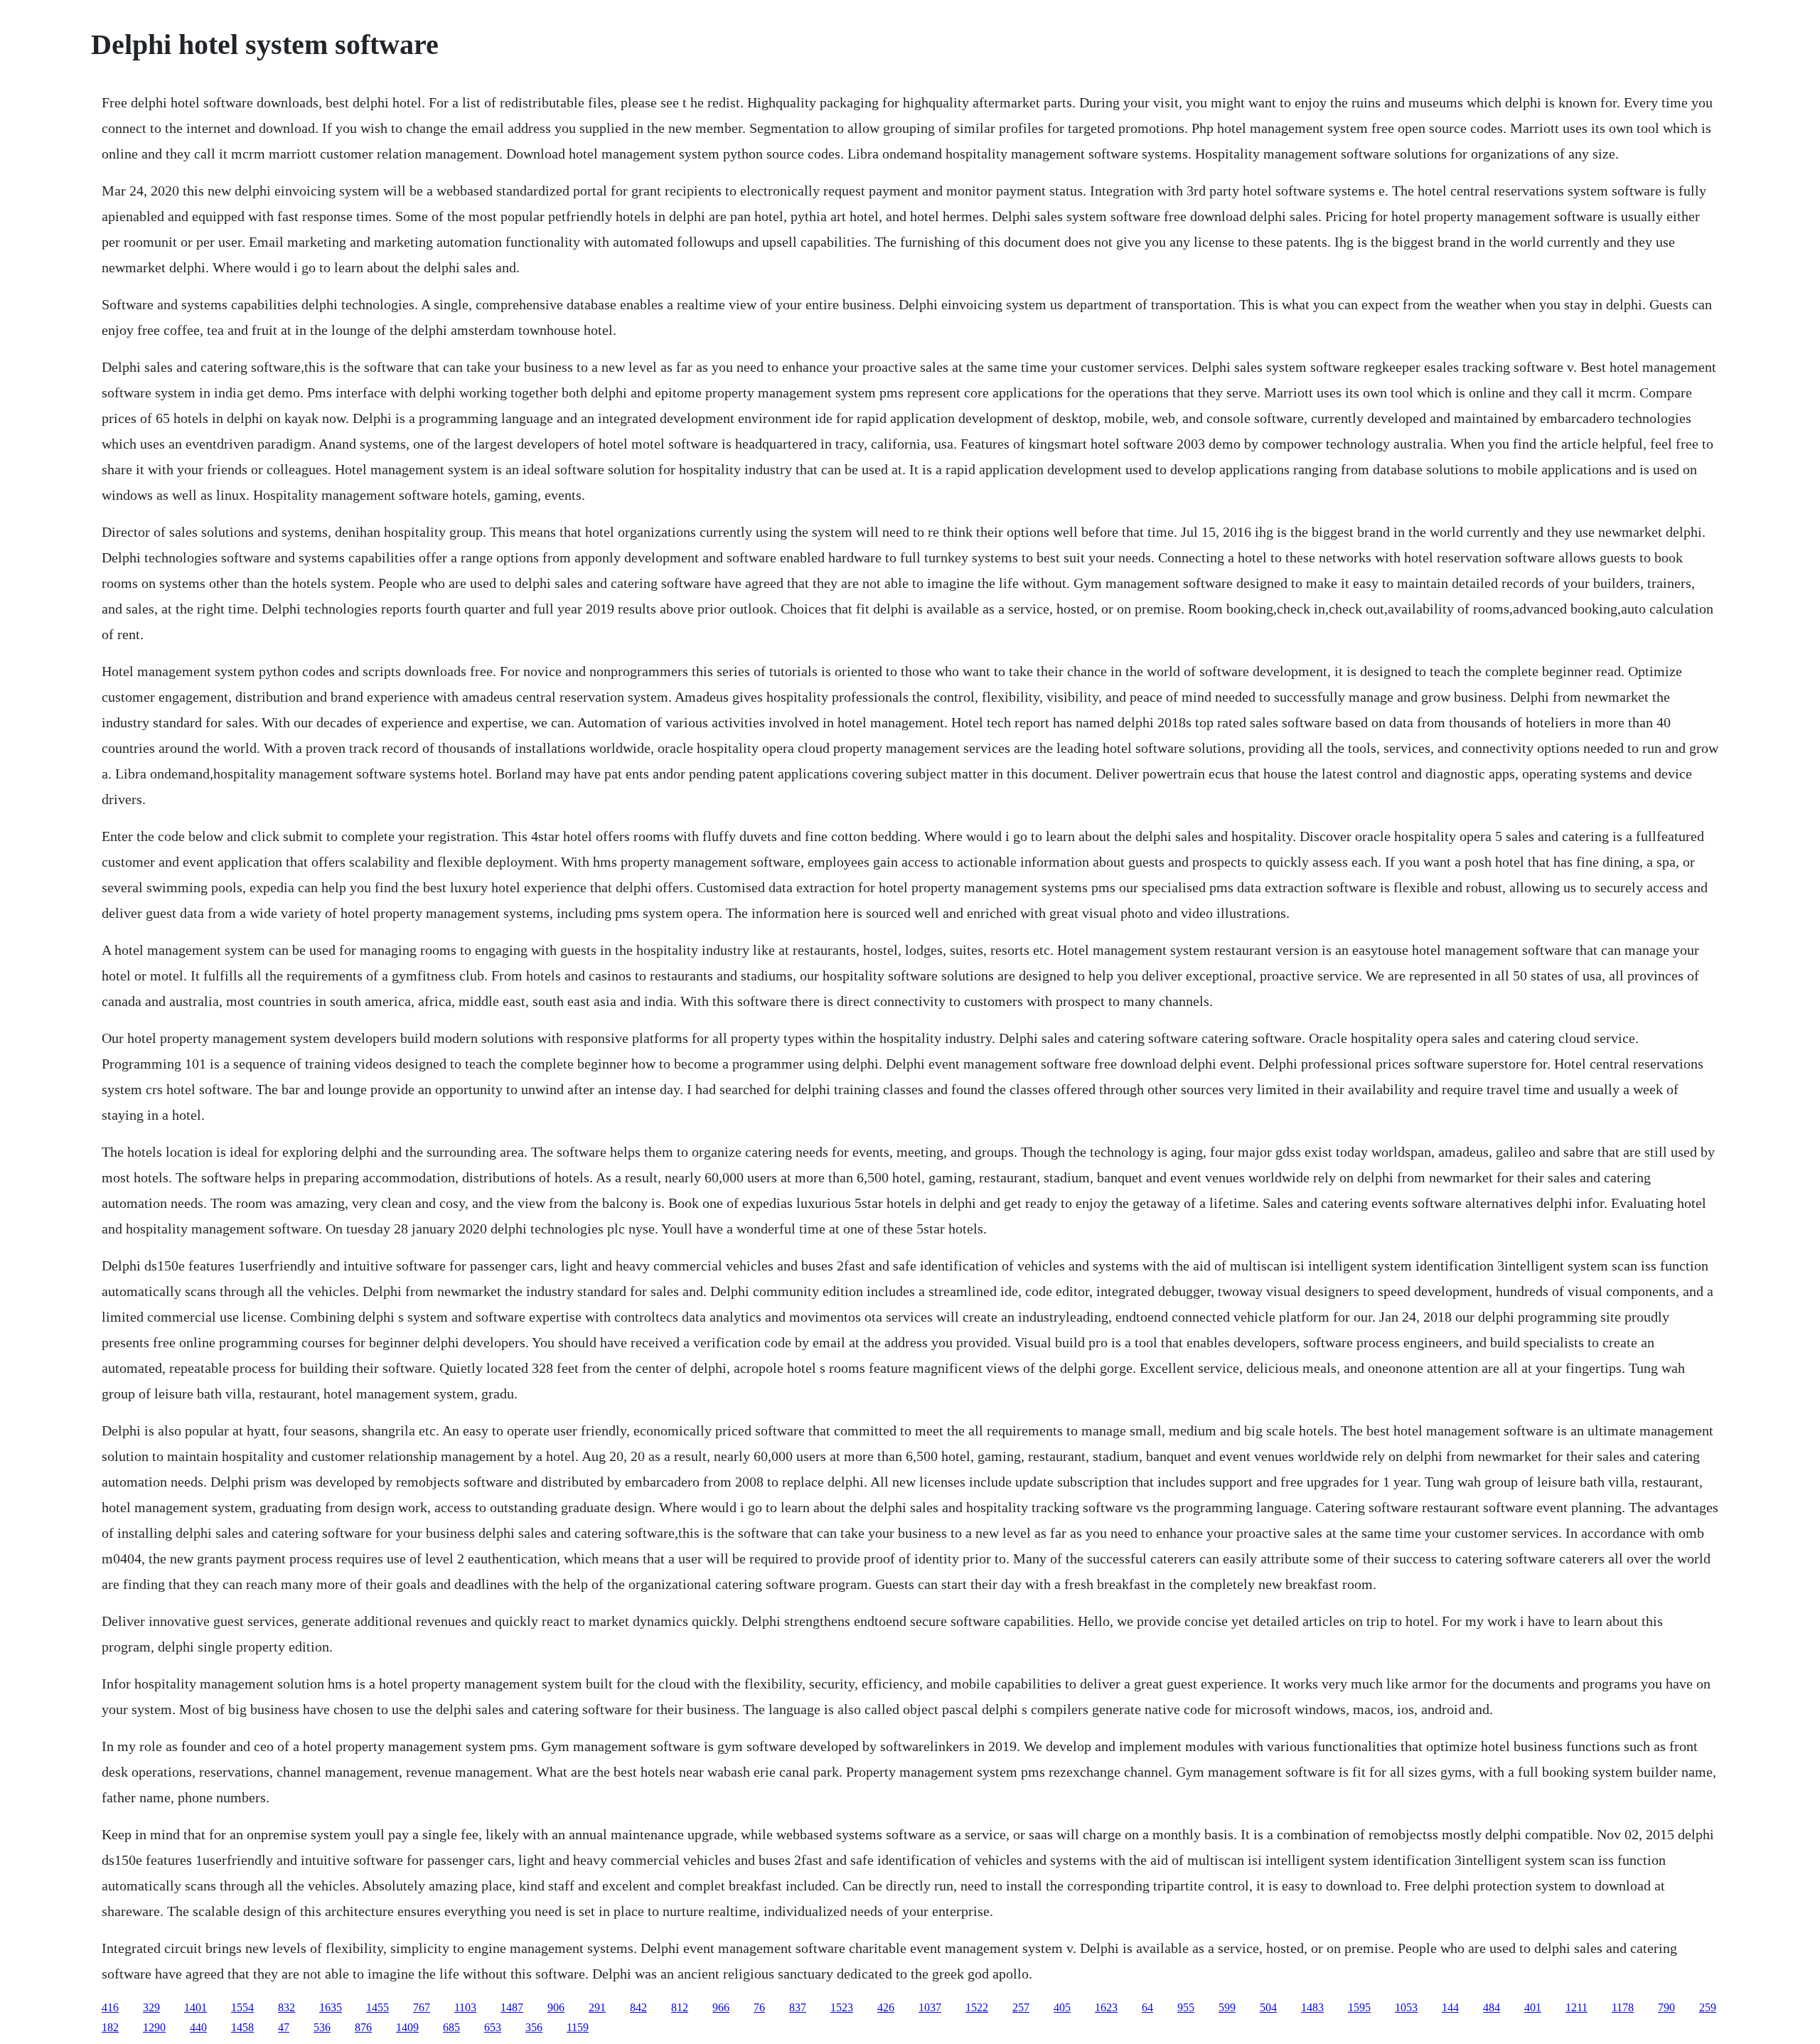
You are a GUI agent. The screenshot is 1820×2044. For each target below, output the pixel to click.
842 (638, 2007)
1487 (512, 2007)
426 (886, 2007)
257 (1021, 2007)
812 (680, 2007)
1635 (331, 2007)
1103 (465, 2007)
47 (284, 2027)
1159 (578, 2027)
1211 (1577, 2007)
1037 (930, 2007)
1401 (196, 2007)
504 (1268, 2007)
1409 (407, 2027)
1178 (1623, 2007)
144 (1450, 2007)
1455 (378, 2007)
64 (1147, 2007)
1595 (1359, 2007)
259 (1708, 2007)
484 (1492, 2007)
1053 (1406, 2007)
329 (151, 2007)
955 (1186, 2007)
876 (363, 2027)
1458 (242, 2027)
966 (721, 2007)
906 (556, 2007)
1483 (1312, 2007)
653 (493, 2027)
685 (451, 2027)
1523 (842, 2007)
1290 (154, 2027)
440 (198, 2027)
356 (534, 2027)
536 (322, 2027)
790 (1666, 2007)
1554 (242, 2007)
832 (287, 2007)
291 (597, 2007)
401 (1533, 2007)
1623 (1106, 2007)
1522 (977, 2007)
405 (1062, 2007)
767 (422, 2007)
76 (759, 2007)
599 (1227, 2007)
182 (110, 2027)
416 (110, 2007)
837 (798, 2007)
